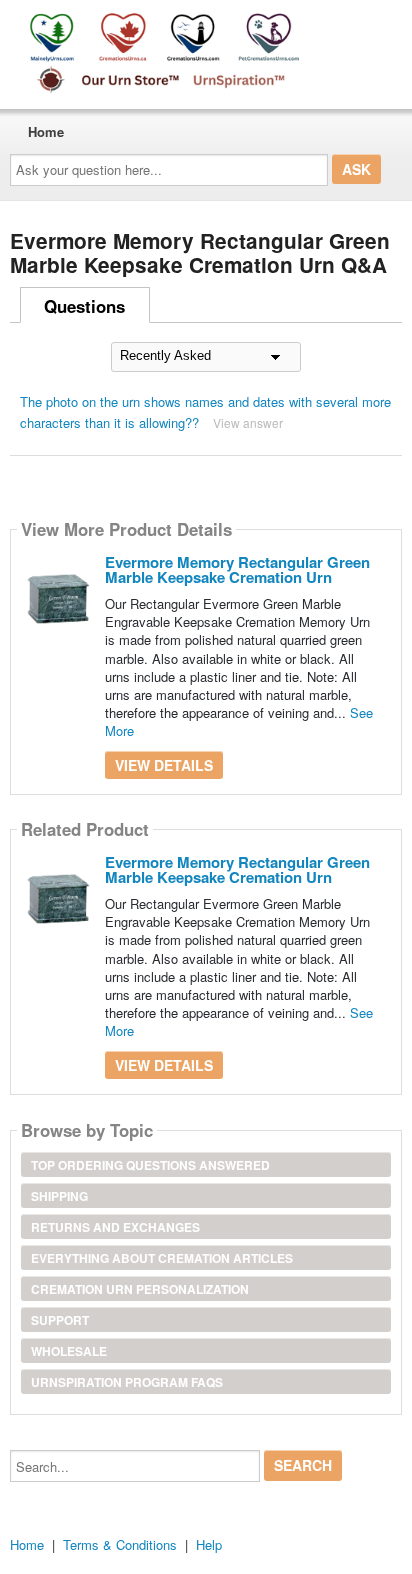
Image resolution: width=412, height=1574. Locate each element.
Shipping (59, 1196)
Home (46, 131)
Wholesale (69, 1351)
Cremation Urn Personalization (140, 1289)
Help (209, 1544)
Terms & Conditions (120, 1544)
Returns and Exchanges (115, 1227)
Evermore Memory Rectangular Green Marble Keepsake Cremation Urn (237, 569)
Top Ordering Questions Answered (150, 1165)
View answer (248, 422)
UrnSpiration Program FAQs (127, 1382)
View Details (164, 765)
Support (60, 1320)
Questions (84, 306)
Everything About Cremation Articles (162, 1258)
